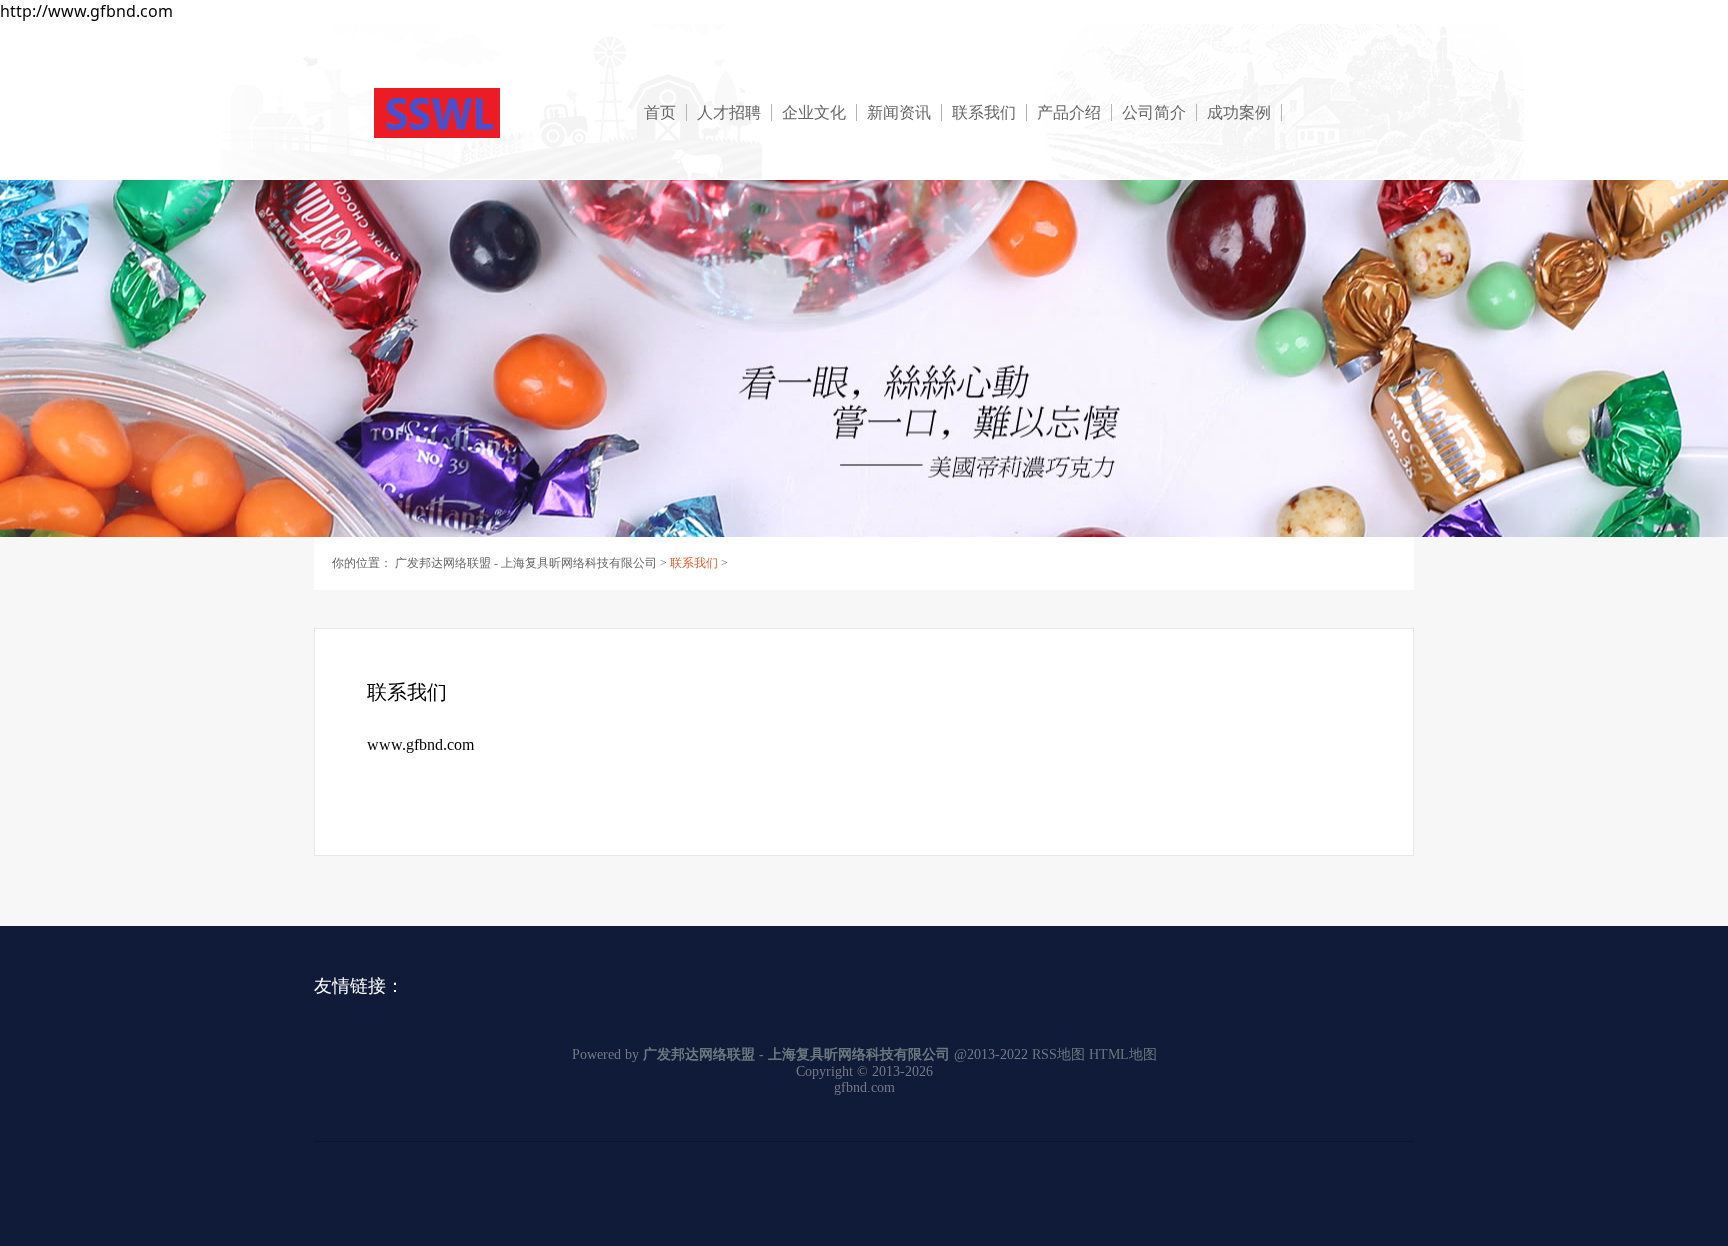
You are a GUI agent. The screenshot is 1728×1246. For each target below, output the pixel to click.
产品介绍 (1069, 112)
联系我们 (984, 112)
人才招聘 (729, 112)
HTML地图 (1123, 1054)
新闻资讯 (899, 112)
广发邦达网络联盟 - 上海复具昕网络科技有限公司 (526, 563)
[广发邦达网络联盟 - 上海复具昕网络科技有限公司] (494, 113)
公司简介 (1154, 112)
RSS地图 (1058, 1054)
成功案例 (1239, 112)
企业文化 (814, 112)
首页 (660, 112)
